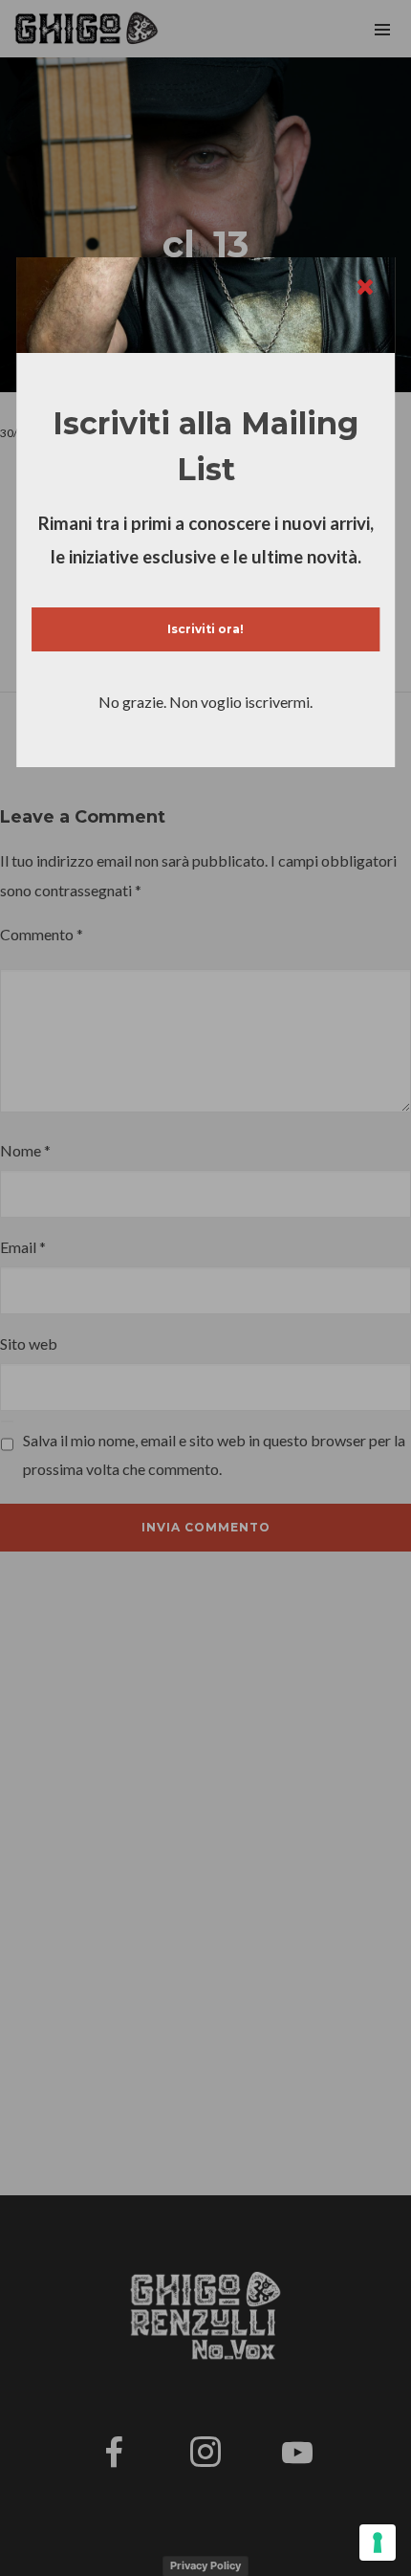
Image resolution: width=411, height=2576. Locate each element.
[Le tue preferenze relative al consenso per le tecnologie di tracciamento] (378, 2543)
